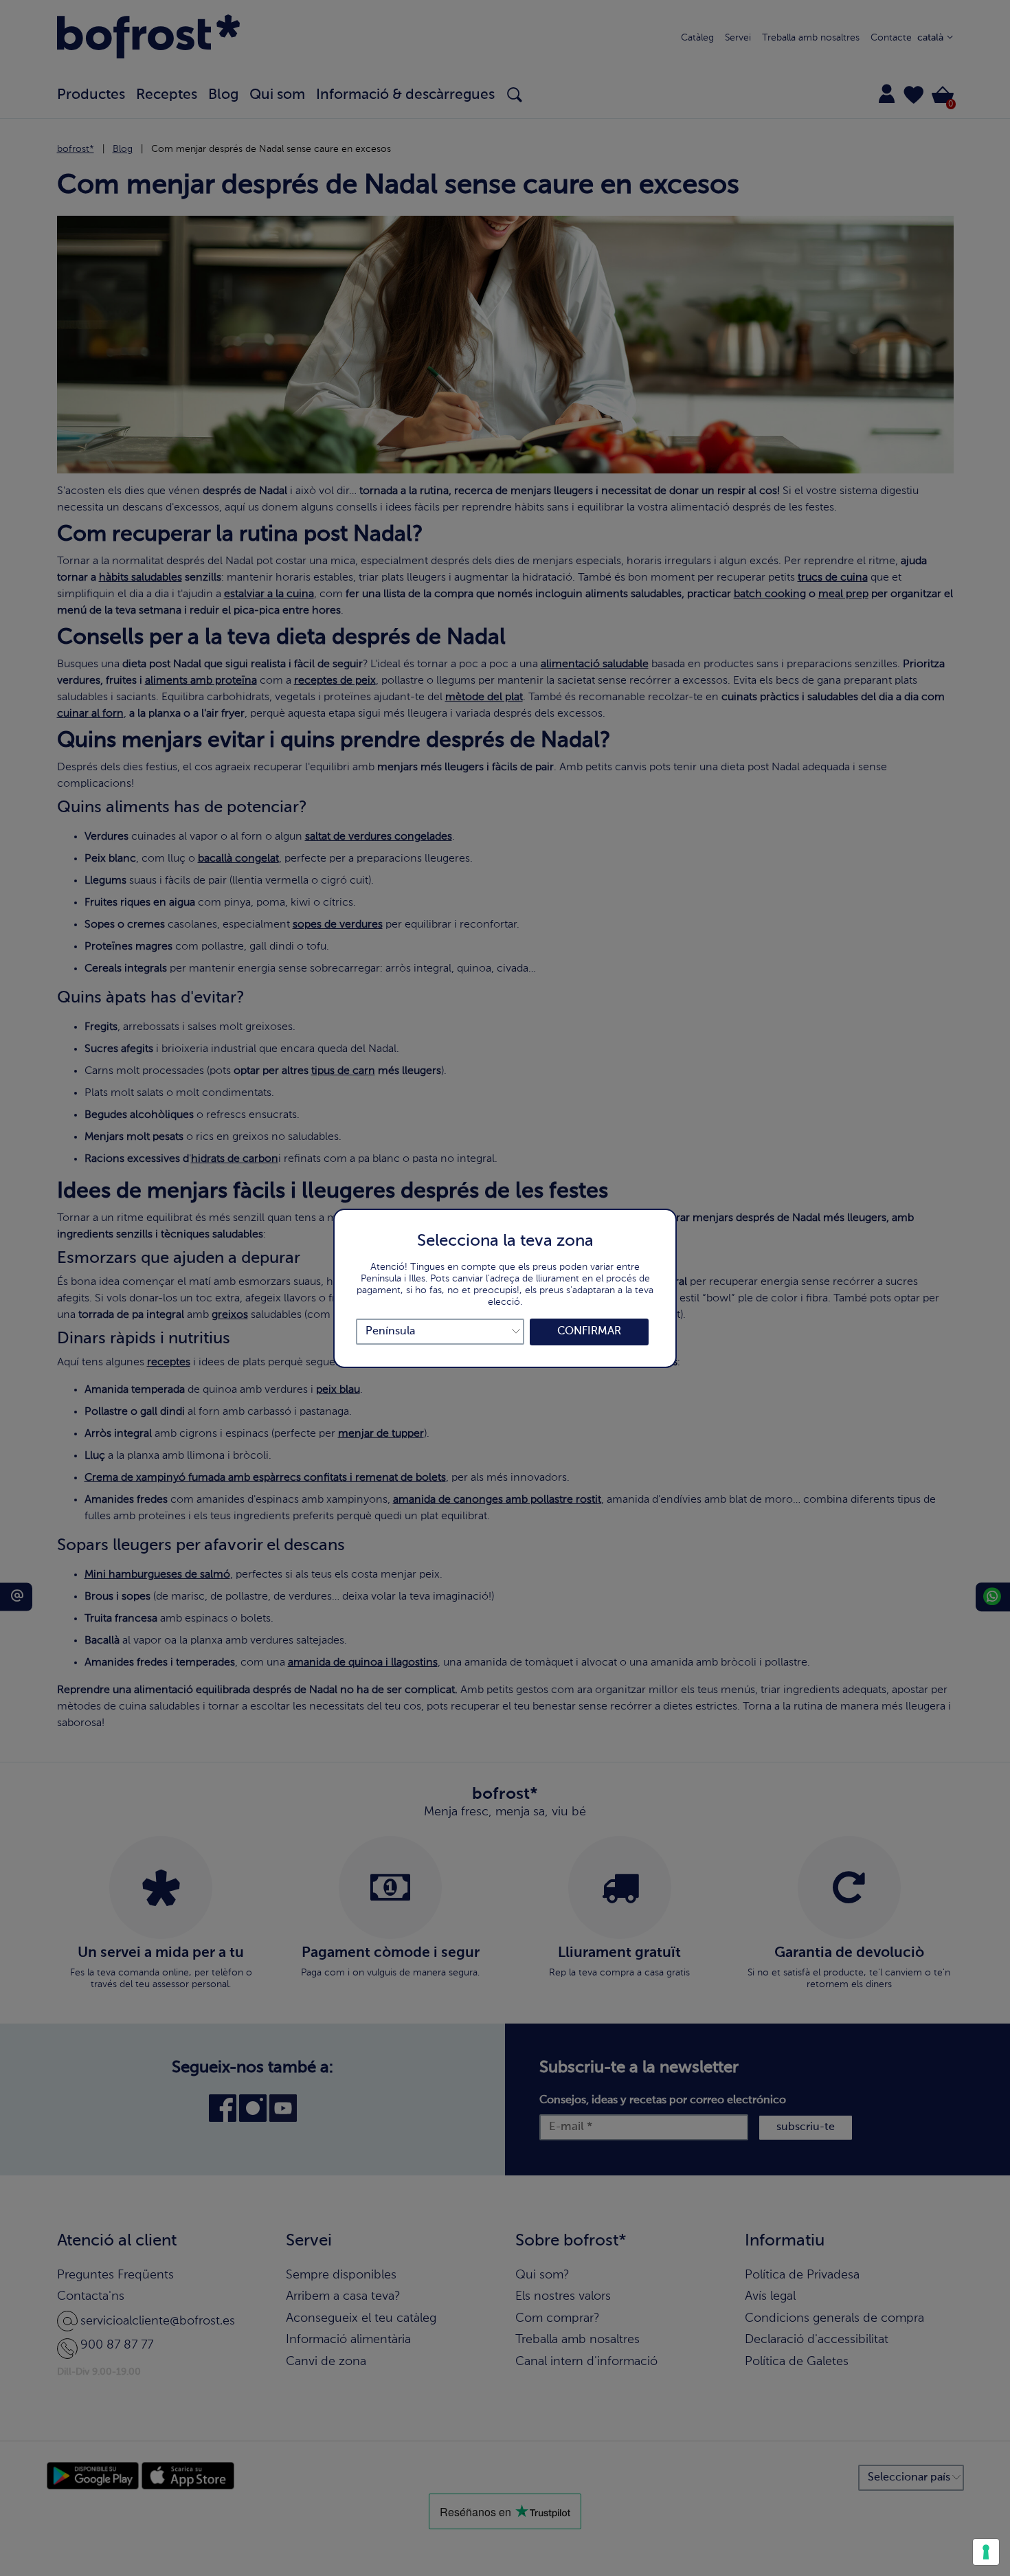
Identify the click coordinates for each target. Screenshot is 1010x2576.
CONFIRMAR (589, 1332)
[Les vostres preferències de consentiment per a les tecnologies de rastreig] (986, 2552)
